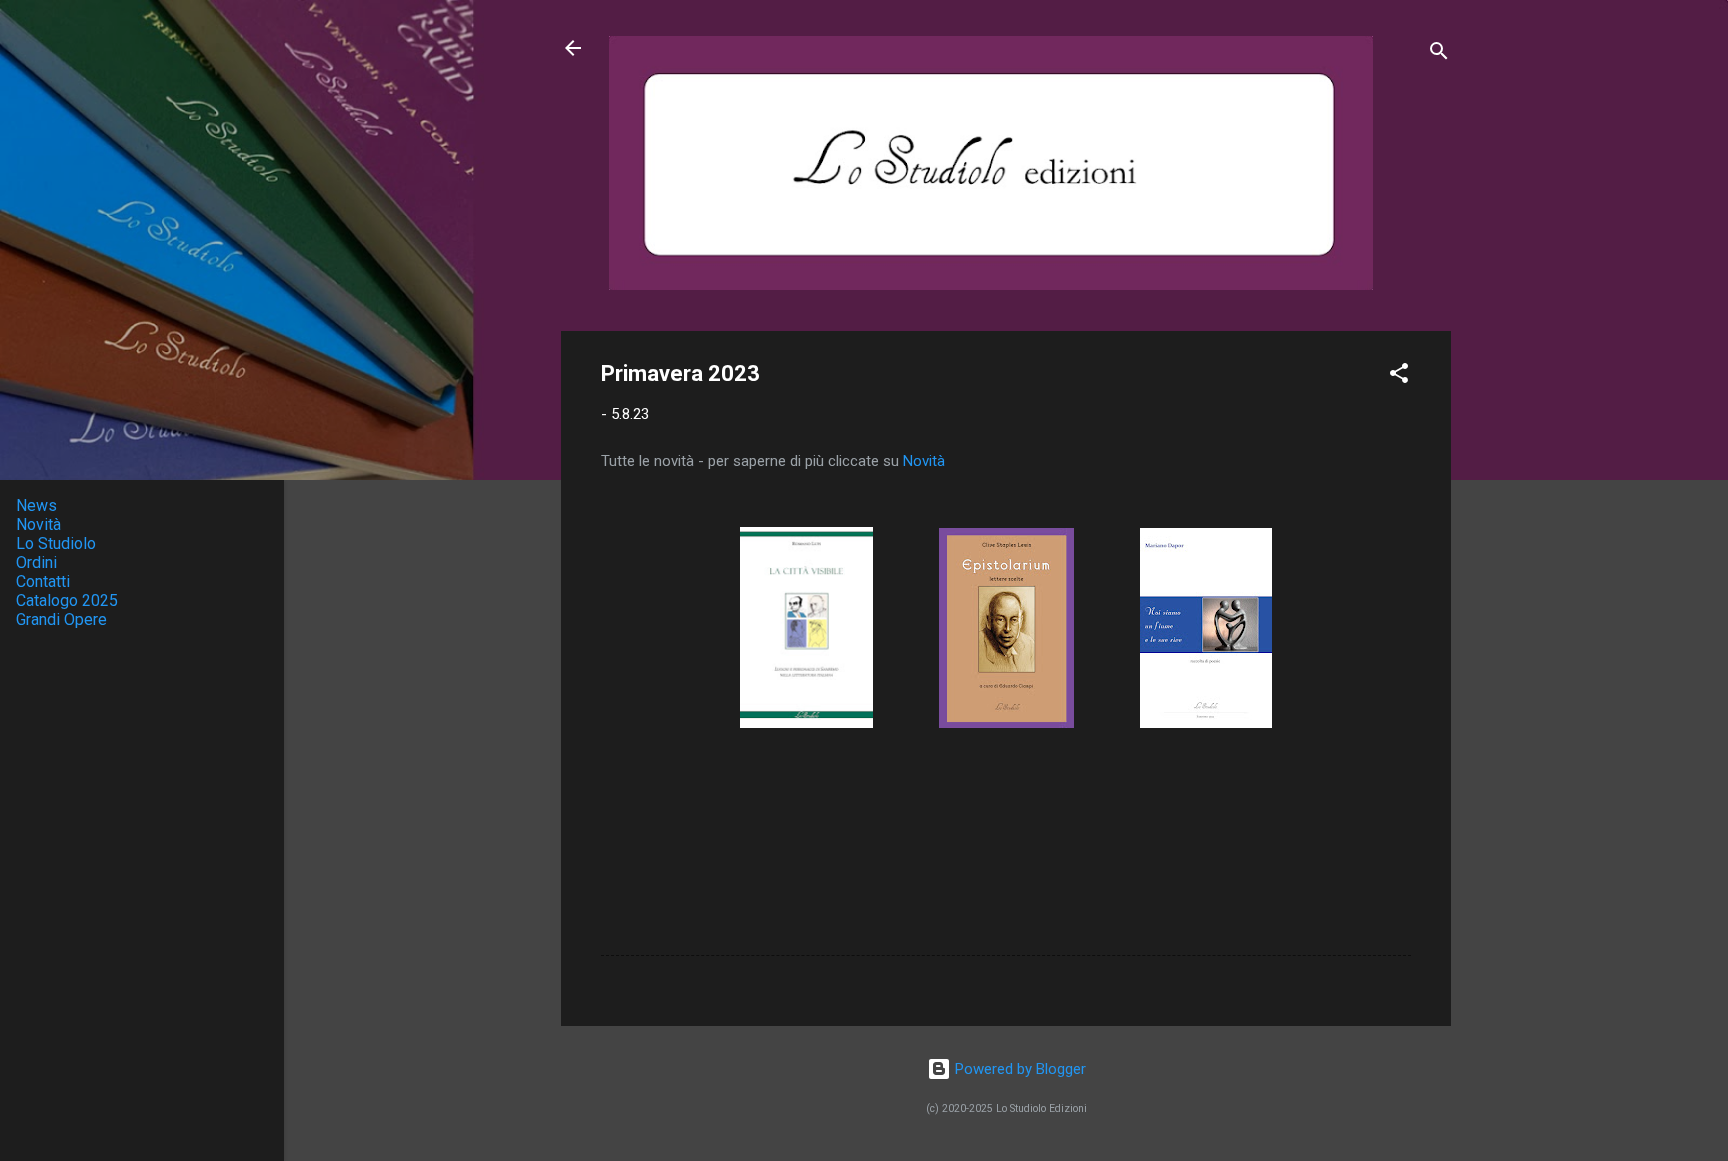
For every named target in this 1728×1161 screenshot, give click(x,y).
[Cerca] (1439, 54)
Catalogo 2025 (67, 600)
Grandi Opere (61, 619)
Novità (924, 461)
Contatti (43, 581)
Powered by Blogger (1018, 1069)
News (36, 505)
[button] (1399, 376)
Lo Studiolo (56, 543)
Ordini (36, 562)
